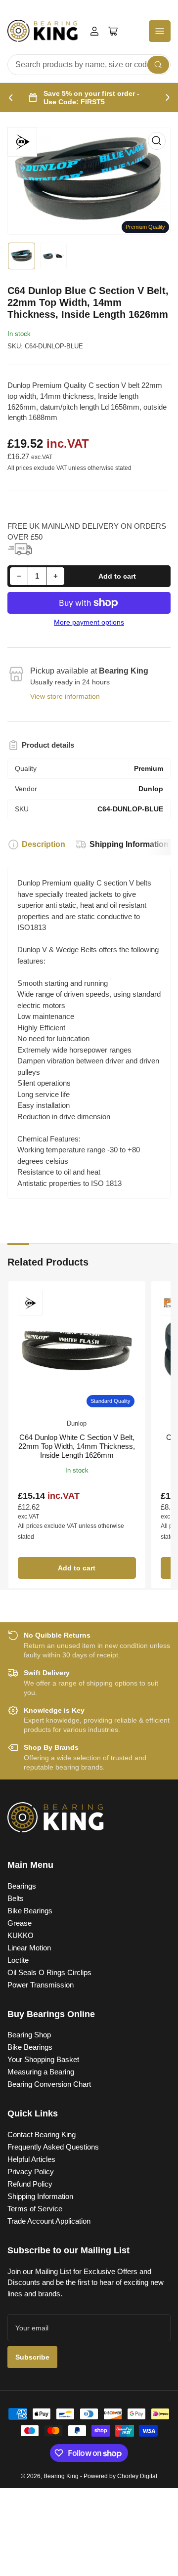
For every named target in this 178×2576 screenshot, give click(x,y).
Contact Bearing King (42, 2134)
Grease (20, 1923)
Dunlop (77, 1423)
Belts (16, 1898)
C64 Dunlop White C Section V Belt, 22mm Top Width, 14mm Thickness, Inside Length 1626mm (77, 1446)
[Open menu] (160, 31)
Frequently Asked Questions (53, 2147)
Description (44, 844)
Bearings (22, 1886)
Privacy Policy (31, 2172)
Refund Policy (30, 2184)
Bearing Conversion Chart (49, 2084)
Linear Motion (29, 1948)
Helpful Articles (31, 2159)
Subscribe (32, 2357)
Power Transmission (41, 1985)
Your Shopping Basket (43, 2059)
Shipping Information (129, 844)
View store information (65, 696)
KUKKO (21, 1935)
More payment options (89, 622)
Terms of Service (35, 2209)
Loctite (18, 1960)
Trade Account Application (49, 2221)
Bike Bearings (30, 1911)
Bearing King (61, 2476)
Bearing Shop (29, 2035)
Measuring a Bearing (41, 2072)
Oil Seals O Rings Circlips (49, 1972)
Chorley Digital (137, 2476)
